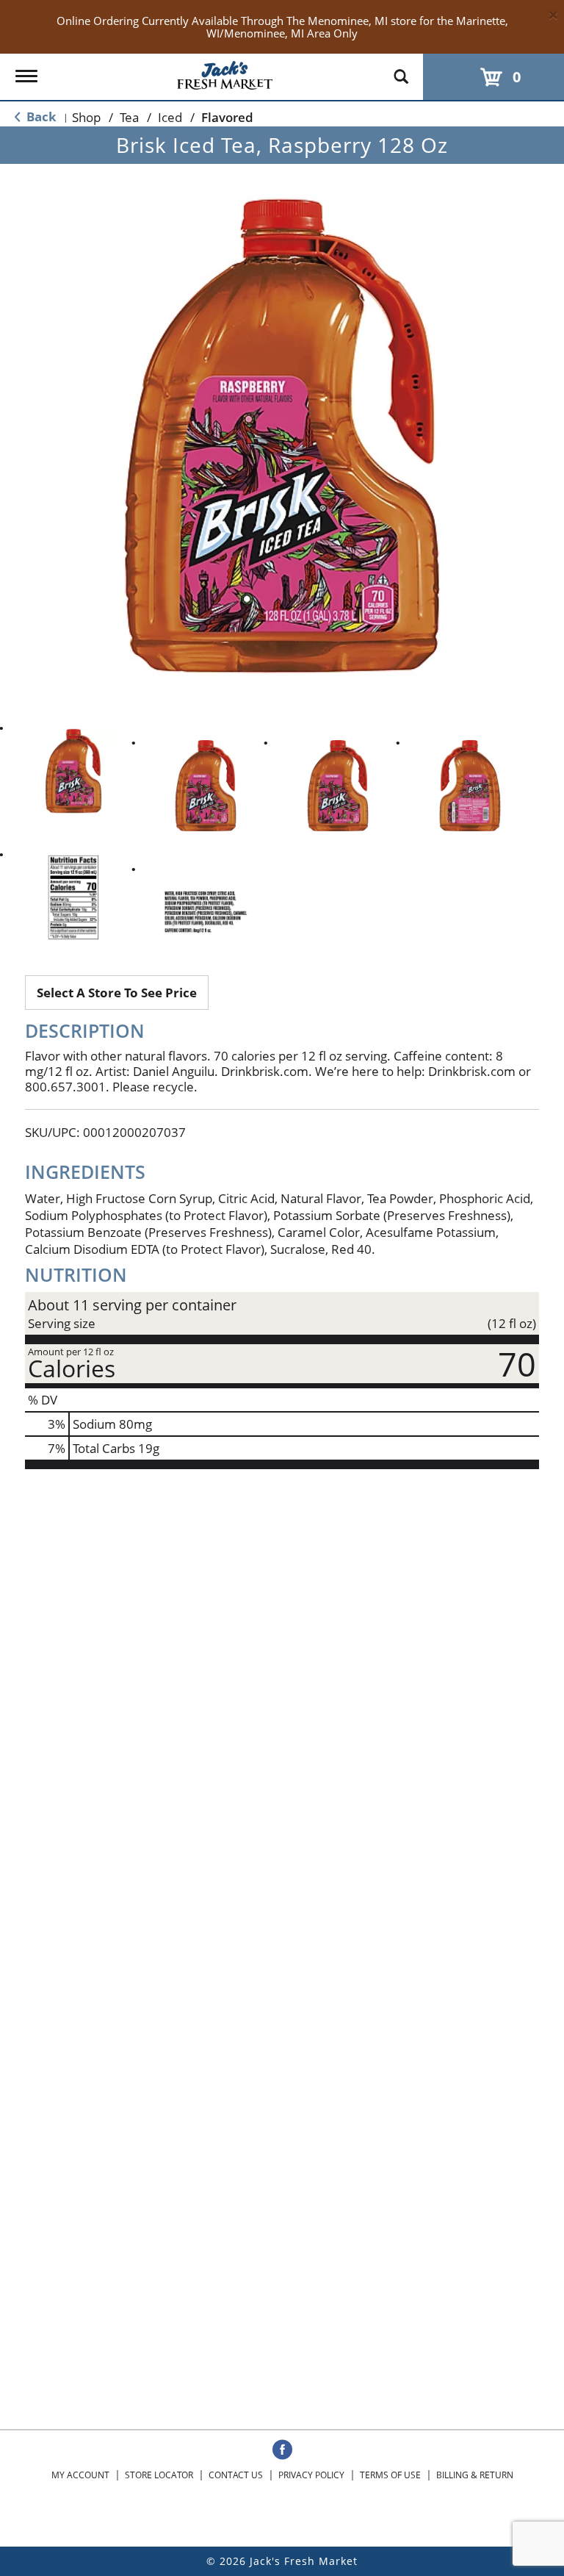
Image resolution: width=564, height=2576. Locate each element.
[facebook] (282, 2450)
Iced (170, 117)
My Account (80, 2475)
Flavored (227, 117)
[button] (73, 771)
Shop (86, 117)
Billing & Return (475, 2475)
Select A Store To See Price (117, 993)
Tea (129, 117)
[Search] (401, 70)
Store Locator (159, 2475)
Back (40, 116)
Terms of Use (390, 2475)
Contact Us (236, 2475)
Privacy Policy (311, 2475)
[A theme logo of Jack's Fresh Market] (225, 72)
